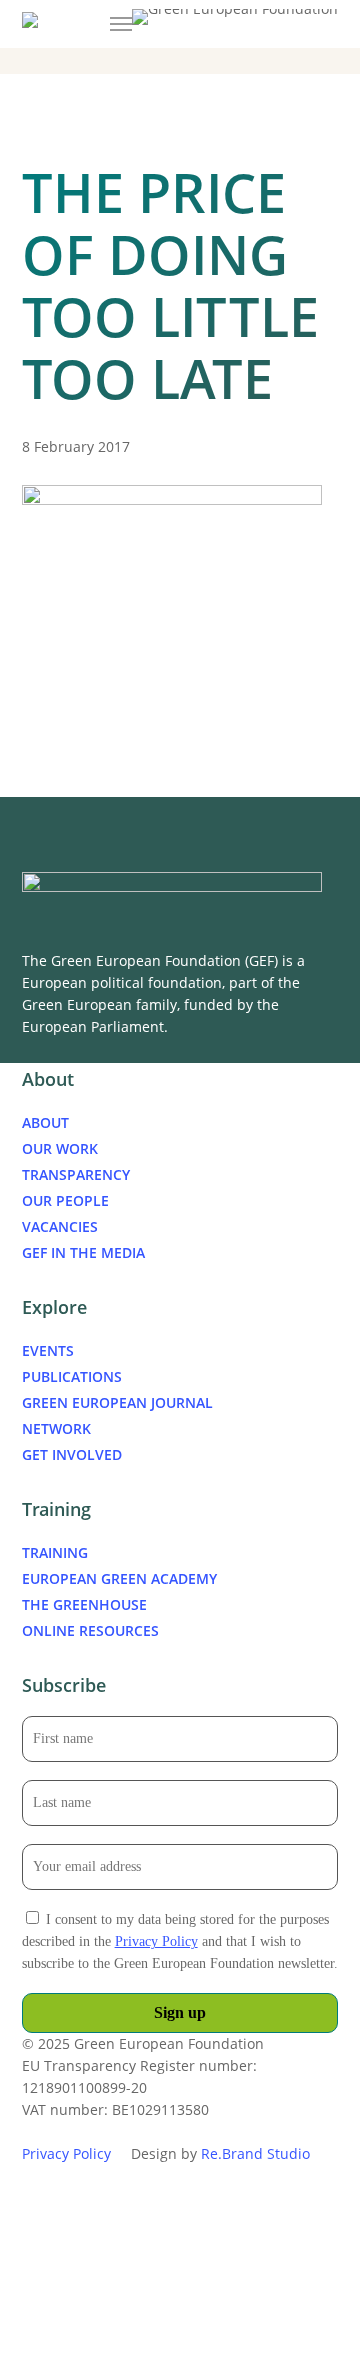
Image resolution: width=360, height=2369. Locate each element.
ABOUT (45, 1122)
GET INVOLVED (72, 1454)
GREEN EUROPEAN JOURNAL (117, 1402)
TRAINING (55, 1552)
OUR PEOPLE (65, 1200)
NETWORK (56, 1428)
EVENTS (48, 1350)
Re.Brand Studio (255, 2153)
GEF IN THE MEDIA (83, 1252)
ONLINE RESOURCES (90, 1630)
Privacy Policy (156, 1941)
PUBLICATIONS (72, 1376)
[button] (121, 24)
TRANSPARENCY (76, 1174)
